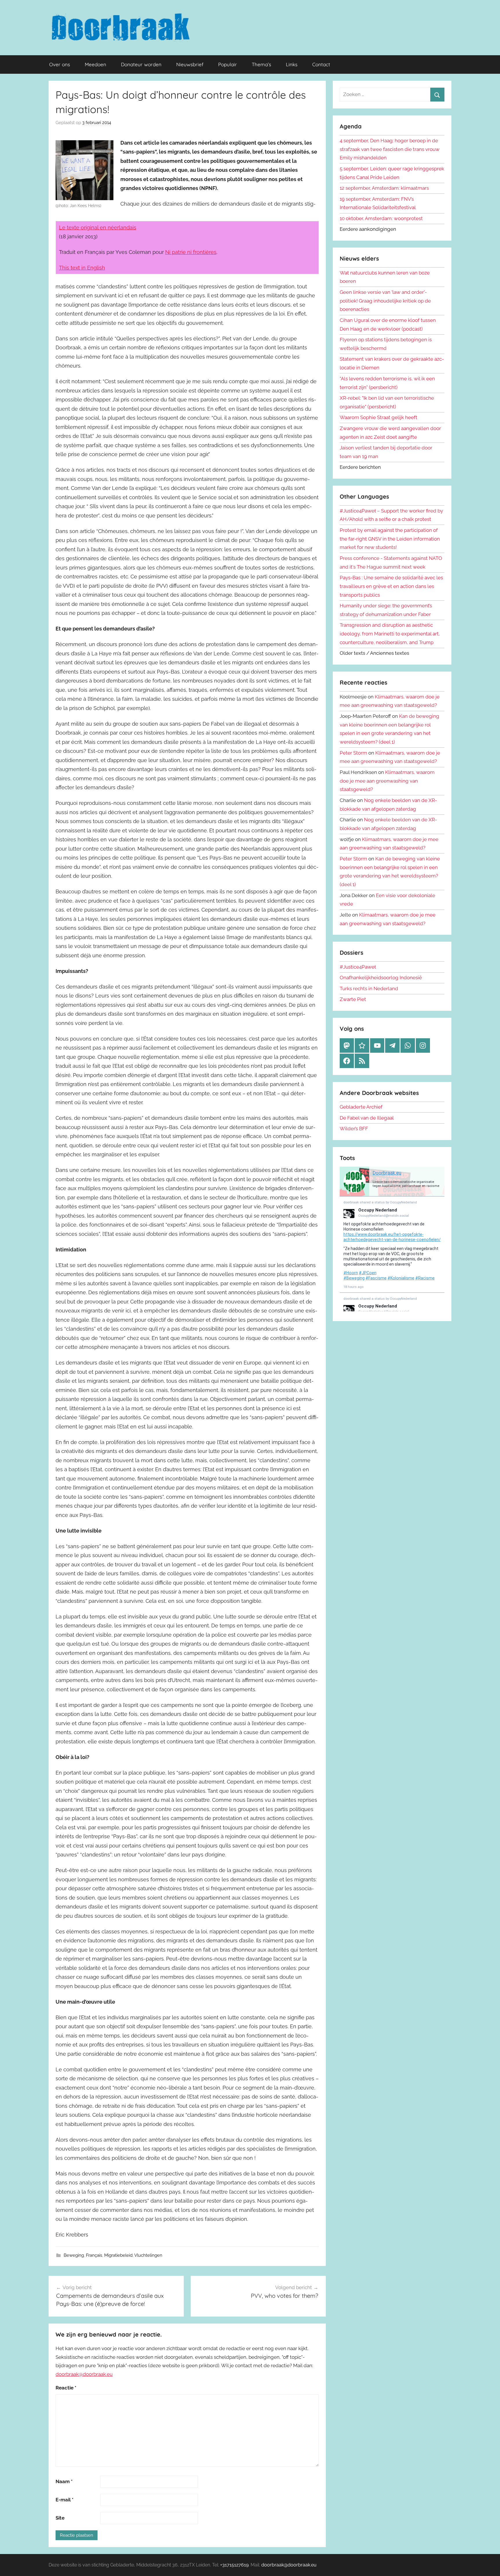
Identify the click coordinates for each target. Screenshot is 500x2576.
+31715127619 (234, 2565)
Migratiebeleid (118, 2255)
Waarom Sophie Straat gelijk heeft (378, 417)
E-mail (65, 2500)
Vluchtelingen (148, 2255)
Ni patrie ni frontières (191, 252)
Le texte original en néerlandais (98, 227)
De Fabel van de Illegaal (367, 1118)
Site (60, 2518)
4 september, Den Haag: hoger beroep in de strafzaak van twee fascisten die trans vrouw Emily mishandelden (390, 149)
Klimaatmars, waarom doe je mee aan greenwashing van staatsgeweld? (387, 781)
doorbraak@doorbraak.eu (84, 2374)
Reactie (66, 2388)
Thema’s (261, 64)
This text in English (82, 268)
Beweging (74, 2255)
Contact (321, 64)
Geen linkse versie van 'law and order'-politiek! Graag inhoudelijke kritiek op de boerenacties (385, 301)
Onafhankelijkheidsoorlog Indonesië (381, 978)
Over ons (60, 64)
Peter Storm (353, 753)
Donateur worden (141, 64)
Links (292, 64)
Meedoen (95, 64)
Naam (64, 2481)
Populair (228, 64)
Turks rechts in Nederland (369, 989)
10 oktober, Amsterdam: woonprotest (381, 218)
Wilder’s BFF (354, 1129)
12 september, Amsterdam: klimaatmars (384, 188)
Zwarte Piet (353, 999)
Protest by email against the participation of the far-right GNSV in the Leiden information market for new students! (390, 539)
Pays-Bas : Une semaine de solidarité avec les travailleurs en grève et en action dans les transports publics (391, 586)
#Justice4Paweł (358, 967)
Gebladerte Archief (361, 1107)
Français (94, 2255)
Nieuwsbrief (190, 64)
